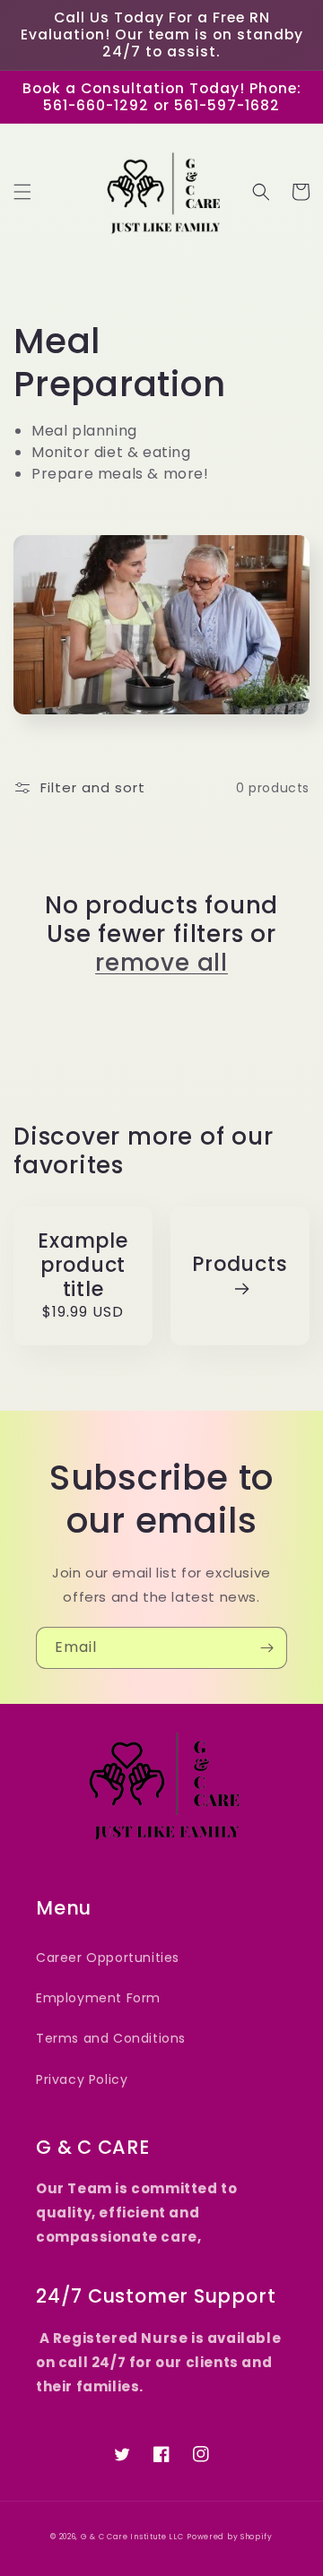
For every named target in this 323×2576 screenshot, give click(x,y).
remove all (161, 963)
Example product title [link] (83, 1266)
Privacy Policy (82, 2079)
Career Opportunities (108, 1958)
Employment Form (98, 1998)
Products (240, 1265)
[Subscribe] (266, 1648)
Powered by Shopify (230, 2537)
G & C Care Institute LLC (132, 2537)
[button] (22, 192)
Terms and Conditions (111, 2038)
